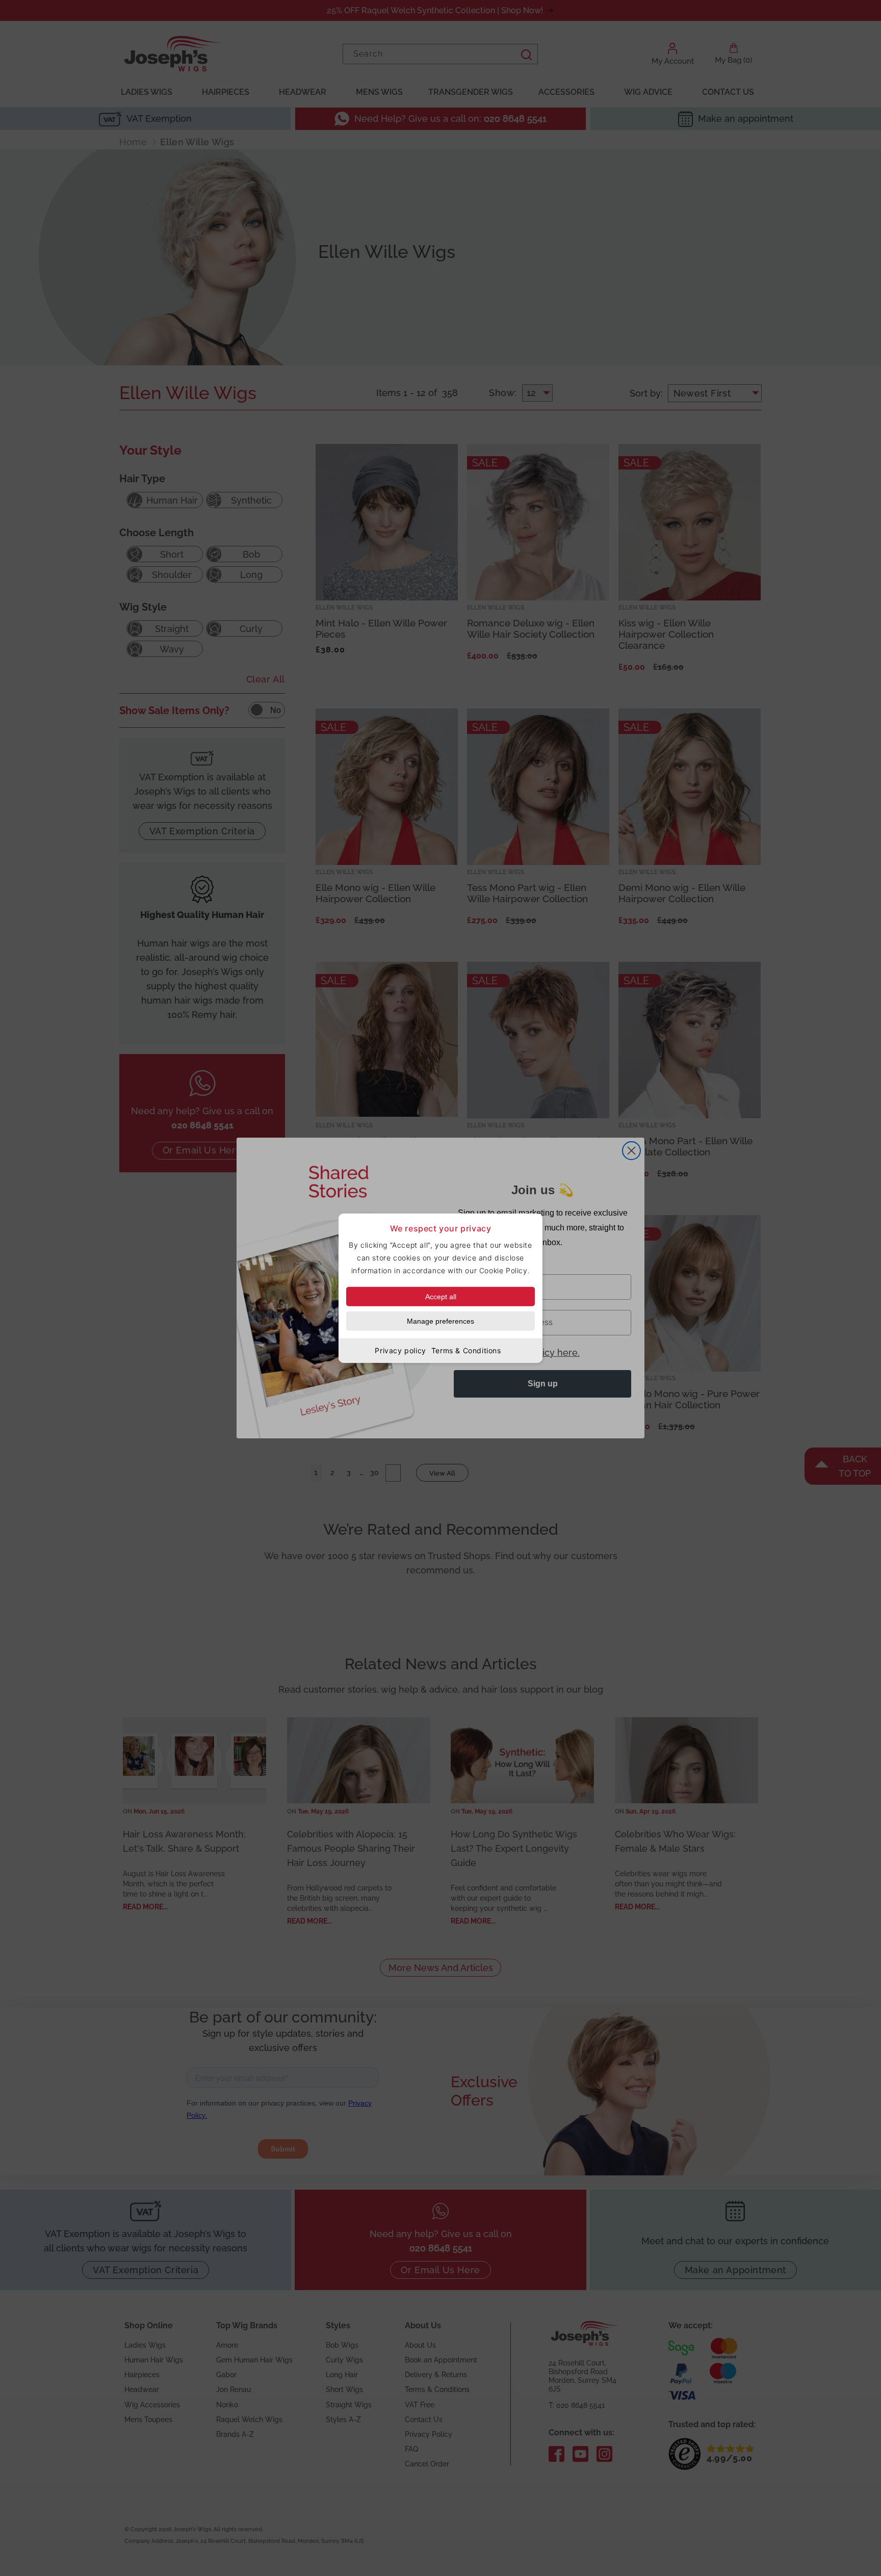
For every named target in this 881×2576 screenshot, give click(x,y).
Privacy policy (400, 1350)
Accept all (441, 1297)
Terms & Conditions (466, 1350)
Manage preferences (440, 1321)
